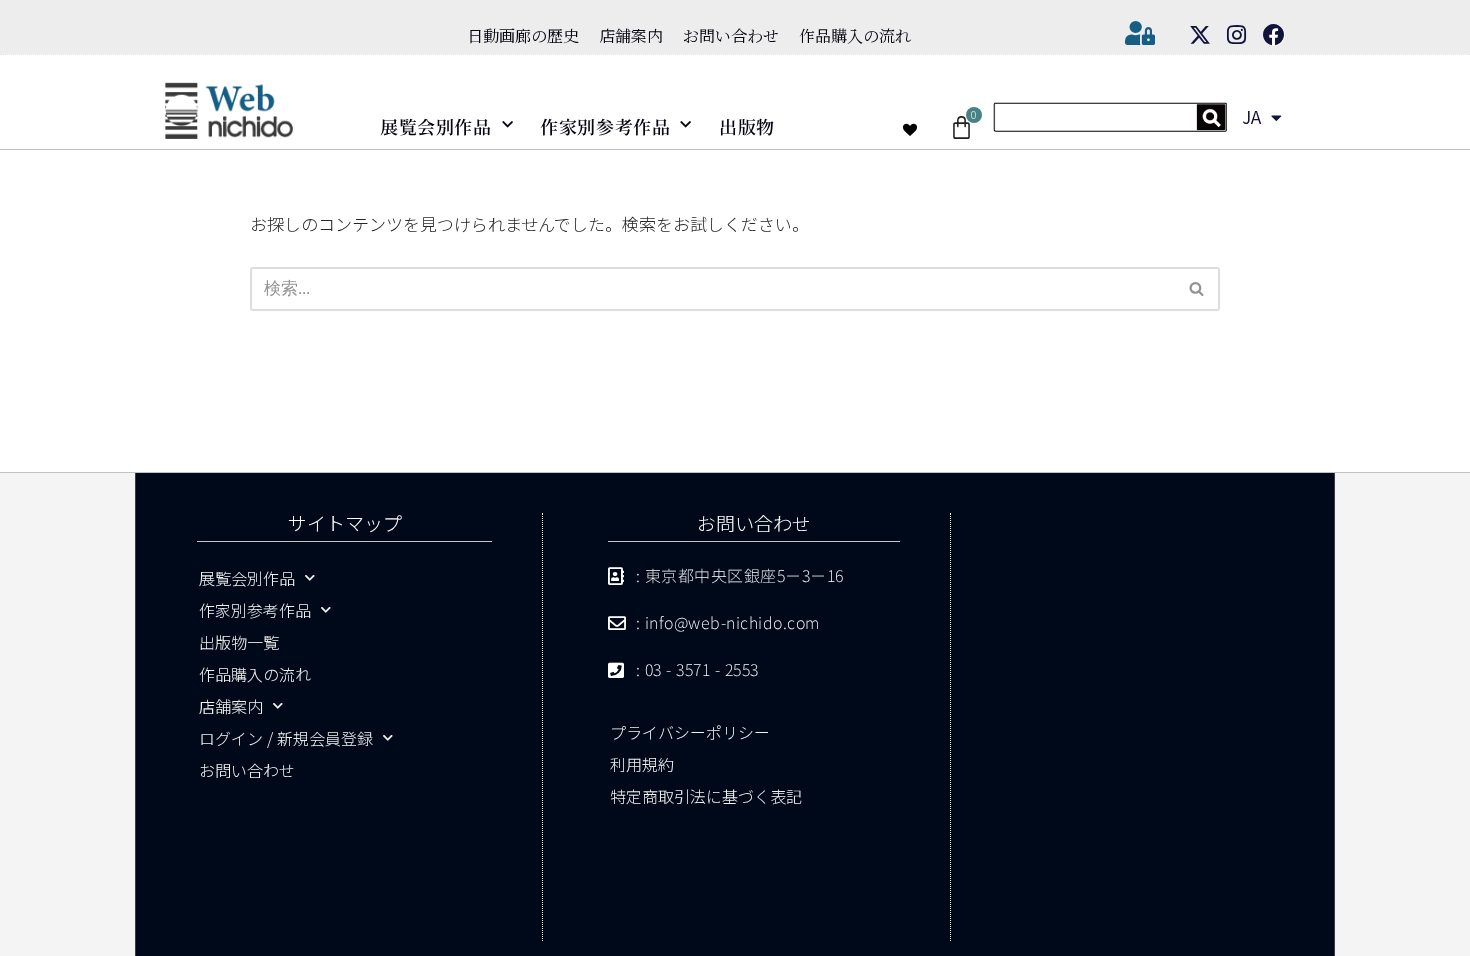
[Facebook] (1274, 35)
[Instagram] (1237, 35)
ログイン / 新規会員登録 (286, 738)
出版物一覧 (239, 642)
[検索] (1197, 289)
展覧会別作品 (436, 126)
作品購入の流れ (855, 35)
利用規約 (642, 764)
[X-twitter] (1200, 35)
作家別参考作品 (605, 126)
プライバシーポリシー (690, 732)
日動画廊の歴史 (523, 35)
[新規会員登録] (1110, 124)
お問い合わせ (731, 35)
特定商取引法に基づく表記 (706, 796)
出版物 (747, 126)
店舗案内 (631, 35)
